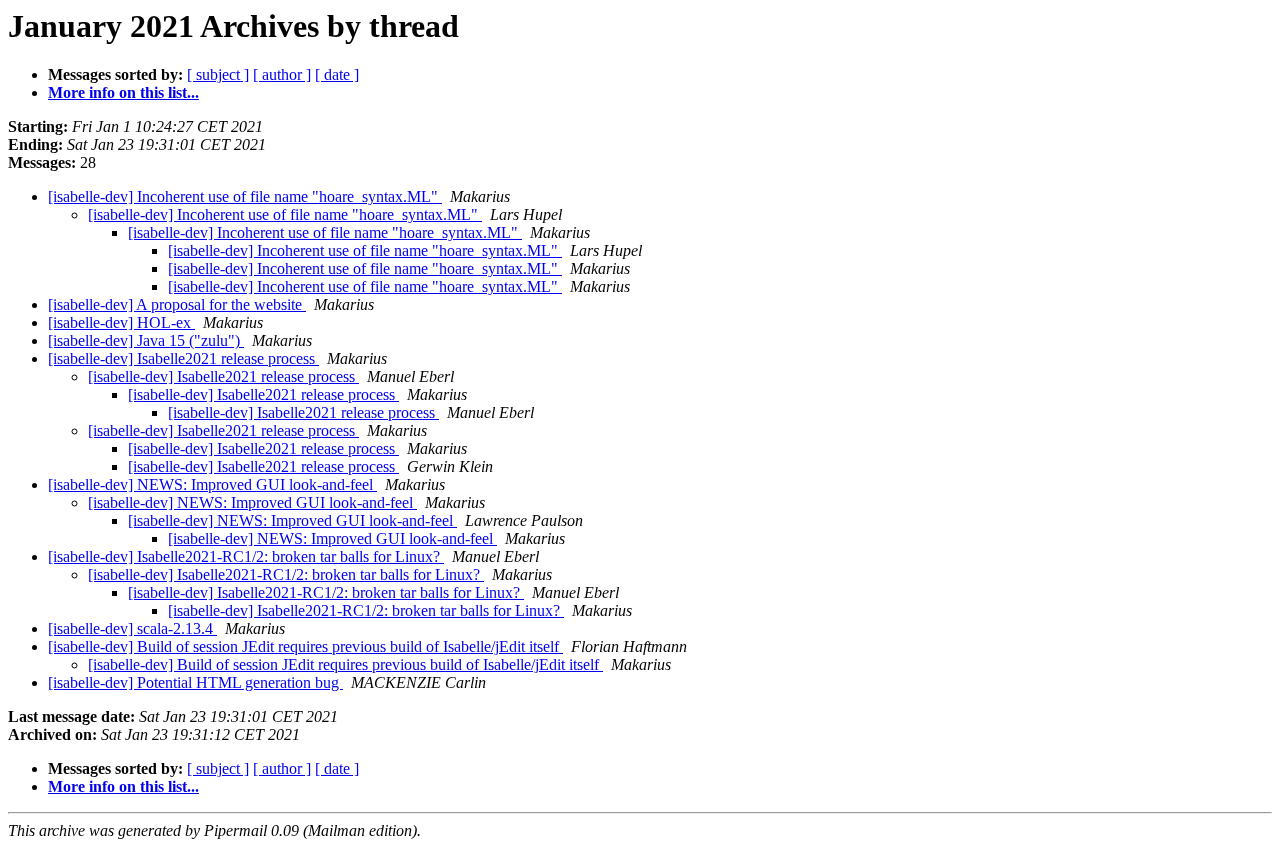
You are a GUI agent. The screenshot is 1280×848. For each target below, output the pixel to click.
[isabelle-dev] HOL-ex (121, 322)
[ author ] (282, 74)
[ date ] (337, 74)
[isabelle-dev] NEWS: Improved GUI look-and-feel (212, 484)
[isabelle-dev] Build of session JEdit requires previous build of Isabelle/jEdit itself (305, 646)
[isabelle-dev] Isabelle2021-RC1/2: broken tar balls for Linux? (246, 556)
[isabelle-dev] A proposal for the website (177, 304)
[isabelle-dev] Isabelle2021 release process (183, 358)
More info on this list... (123, 92)
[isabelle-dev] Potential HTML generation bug (195, 682)
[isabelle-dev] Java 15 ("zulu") (146, 340)
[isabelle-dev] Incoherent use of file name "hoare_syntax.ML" (245, 196)
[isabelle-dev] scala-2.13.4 (132, 628)
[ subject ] (218, 74)
